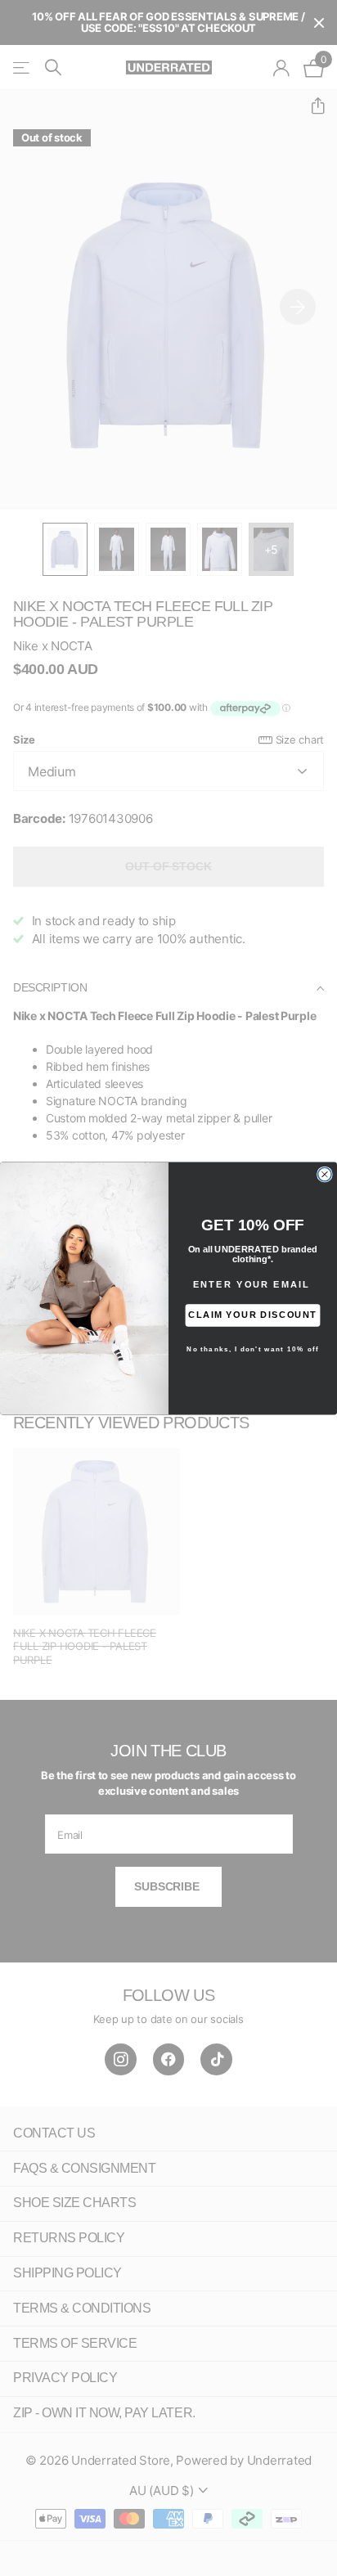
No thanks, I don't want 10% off (253, 1349)
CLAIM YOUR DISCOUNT (252, 1315)
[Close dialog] (325, 1174)
